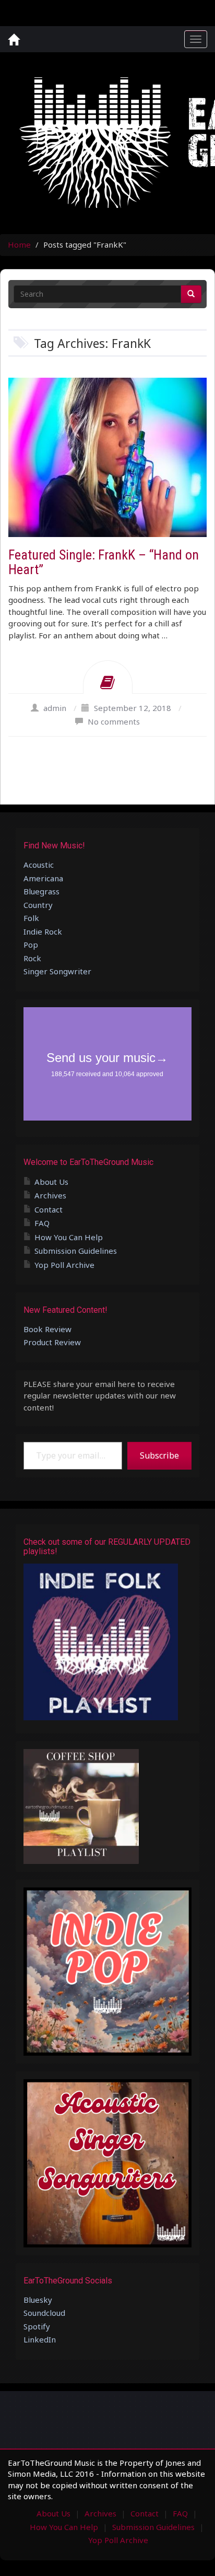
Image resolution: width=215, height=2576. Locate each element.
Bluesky (38, 2300)
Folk (31, 918)
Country (38, 905)
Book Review (47, 1329)
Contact (49, 1209)
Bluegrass (41, 891)
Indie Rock (43, 931)
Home (19, 244)
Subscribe (159, 1455)
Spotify (37, 2326)
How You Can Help (69, 1237)
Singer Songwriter (57, 971)
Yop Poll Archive (64, 1265)
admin (55, 708)
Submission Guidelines (76, 1251)
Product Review (52, 1342)
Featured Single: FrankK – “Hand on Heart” (104, 562)
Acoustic (39, 865)
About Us (51, 1182)
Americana (43, 878)
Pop (31, 945)
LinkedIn (40, 2339)
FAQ (42, 1223)
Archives (50, 1195)
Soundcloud (44, 2313)
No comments (114, 721)
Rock (32, 958)
